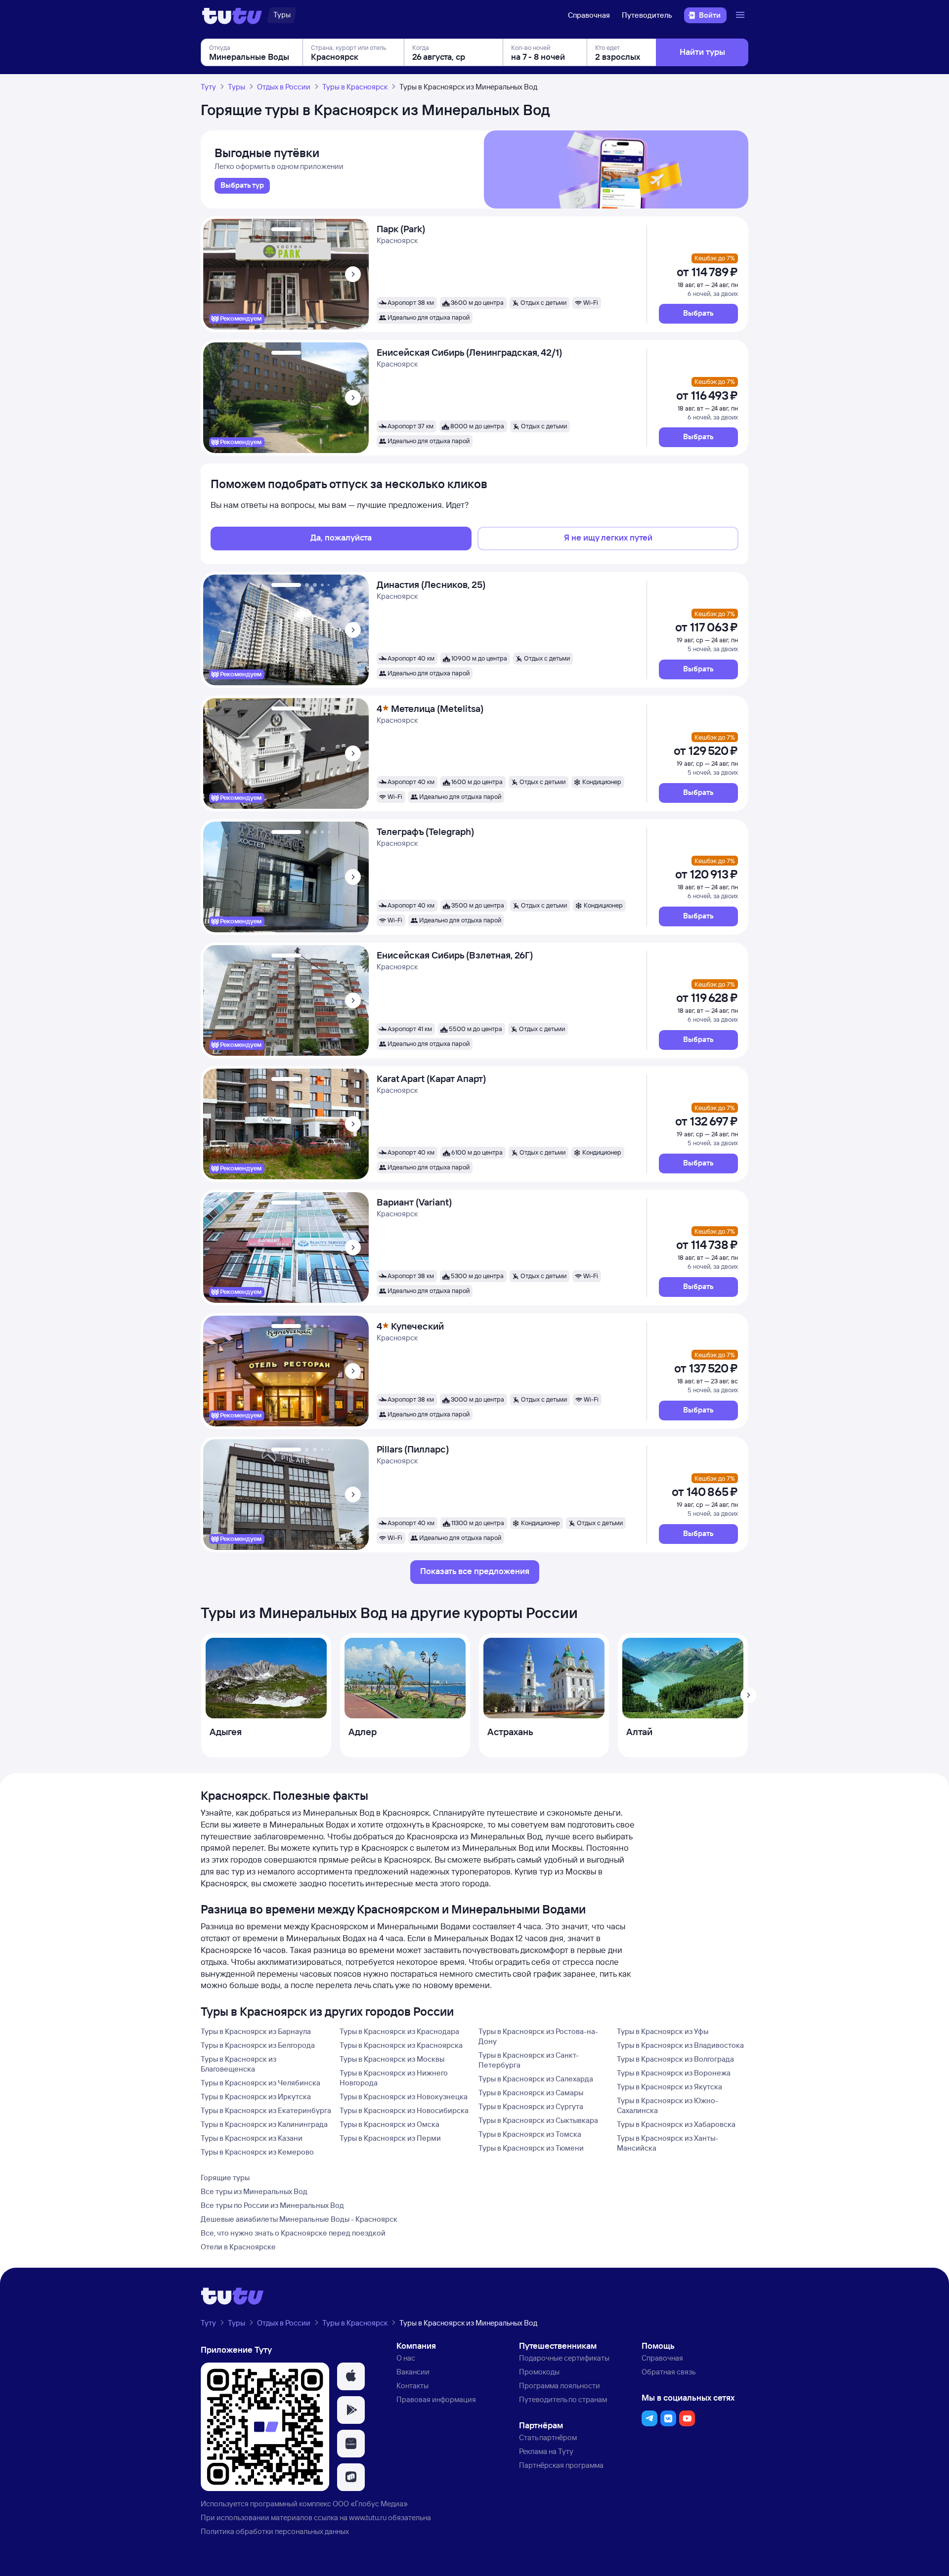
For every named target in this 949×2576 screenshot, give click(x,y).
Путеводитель (647, 15)
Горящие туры (225, 2178)
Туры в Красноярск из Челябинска (260, 2083)
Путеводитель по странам (563, 2399)
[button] (698, 314)
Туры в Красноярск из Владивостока (680, 2045)
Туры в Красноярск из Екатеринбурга (266, 2110)
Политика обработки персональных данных (275, 2531)
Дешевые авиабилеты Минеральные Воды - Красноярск (299, 2219)
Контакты (412, 2386)
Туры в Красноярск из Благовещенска (238, 2064)
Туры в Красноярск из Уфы (663, 2031)
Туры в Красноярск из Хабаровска (676, 2124)
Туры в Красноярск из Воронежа (674, 2073)
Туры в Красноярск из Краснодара (399, 2031)
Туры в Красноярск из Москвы (392, 2059)
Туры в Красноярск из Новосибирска (404, 2110)
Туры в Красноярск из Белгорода (258, 2045)
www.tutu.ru (368, 2517)
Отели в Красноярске (238, 2247)
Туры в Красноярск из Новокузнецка (404, 2097)
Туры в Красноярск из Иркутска (256, 2097)
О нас (406, 2358)
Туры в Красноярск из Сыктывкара (538, 2120)
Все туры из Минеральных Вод (254, 2191)
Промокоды (539, 2372)
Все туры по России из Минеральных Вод (272, 2205)
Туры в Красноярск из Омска (389, 2124)
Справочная (589, 15)
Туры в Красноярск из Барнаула (256, 2031)
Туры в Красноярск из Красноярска (401, 2045)
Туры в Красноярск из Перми (390, 2138)
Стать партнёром (548, 2437)
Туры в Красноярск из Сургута (531, 2106)
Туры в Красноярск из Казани (252, 2138)
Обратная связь (669, 2372)
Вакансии (413, 2372)
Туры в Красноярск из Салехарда (536, 2079)
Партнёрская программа (561, 2465)
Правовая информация (436, 2399)
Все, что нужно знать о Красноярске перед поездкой (293, 2233)
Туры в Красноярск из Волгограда (675, 2059)
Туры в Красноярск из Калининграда (264, 2124)
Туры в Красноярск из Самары (531, 2093)
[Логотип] (232, 15)
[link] (242, 186)
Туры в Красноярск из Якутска (669, 2087)
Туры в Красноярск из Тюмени (531, 2148)
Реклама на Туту (546, 2451)
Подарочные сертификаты (564, 2358)
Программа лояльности (560, 2386)
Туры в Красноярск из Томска (530, 2134)
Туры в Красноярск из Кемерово (257, 2152)
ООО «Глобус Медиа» (370, 2504)
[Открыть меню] (741, 15)
